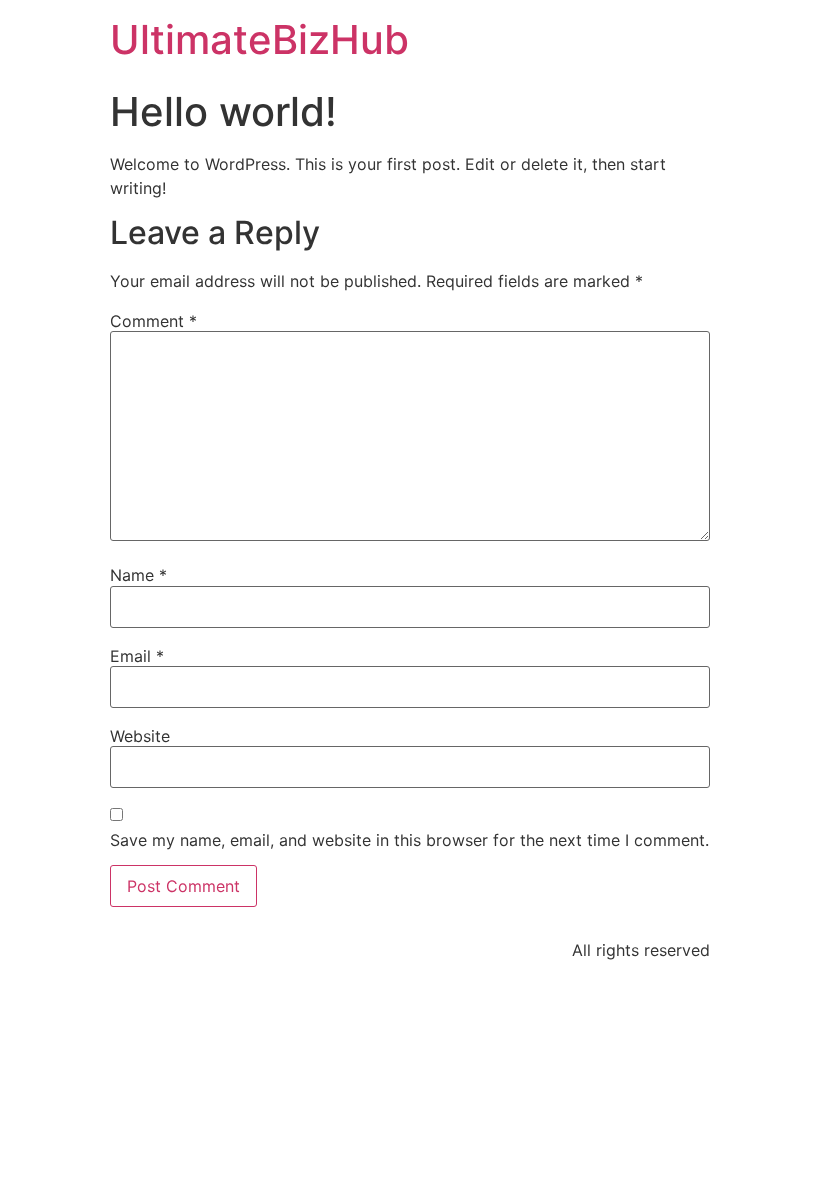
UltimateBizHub (259, 39)
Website (140, 736)
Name (138, 575)
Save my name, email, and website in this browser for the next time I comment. (409, 840)
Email (137, 656)
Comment (153, 321)
